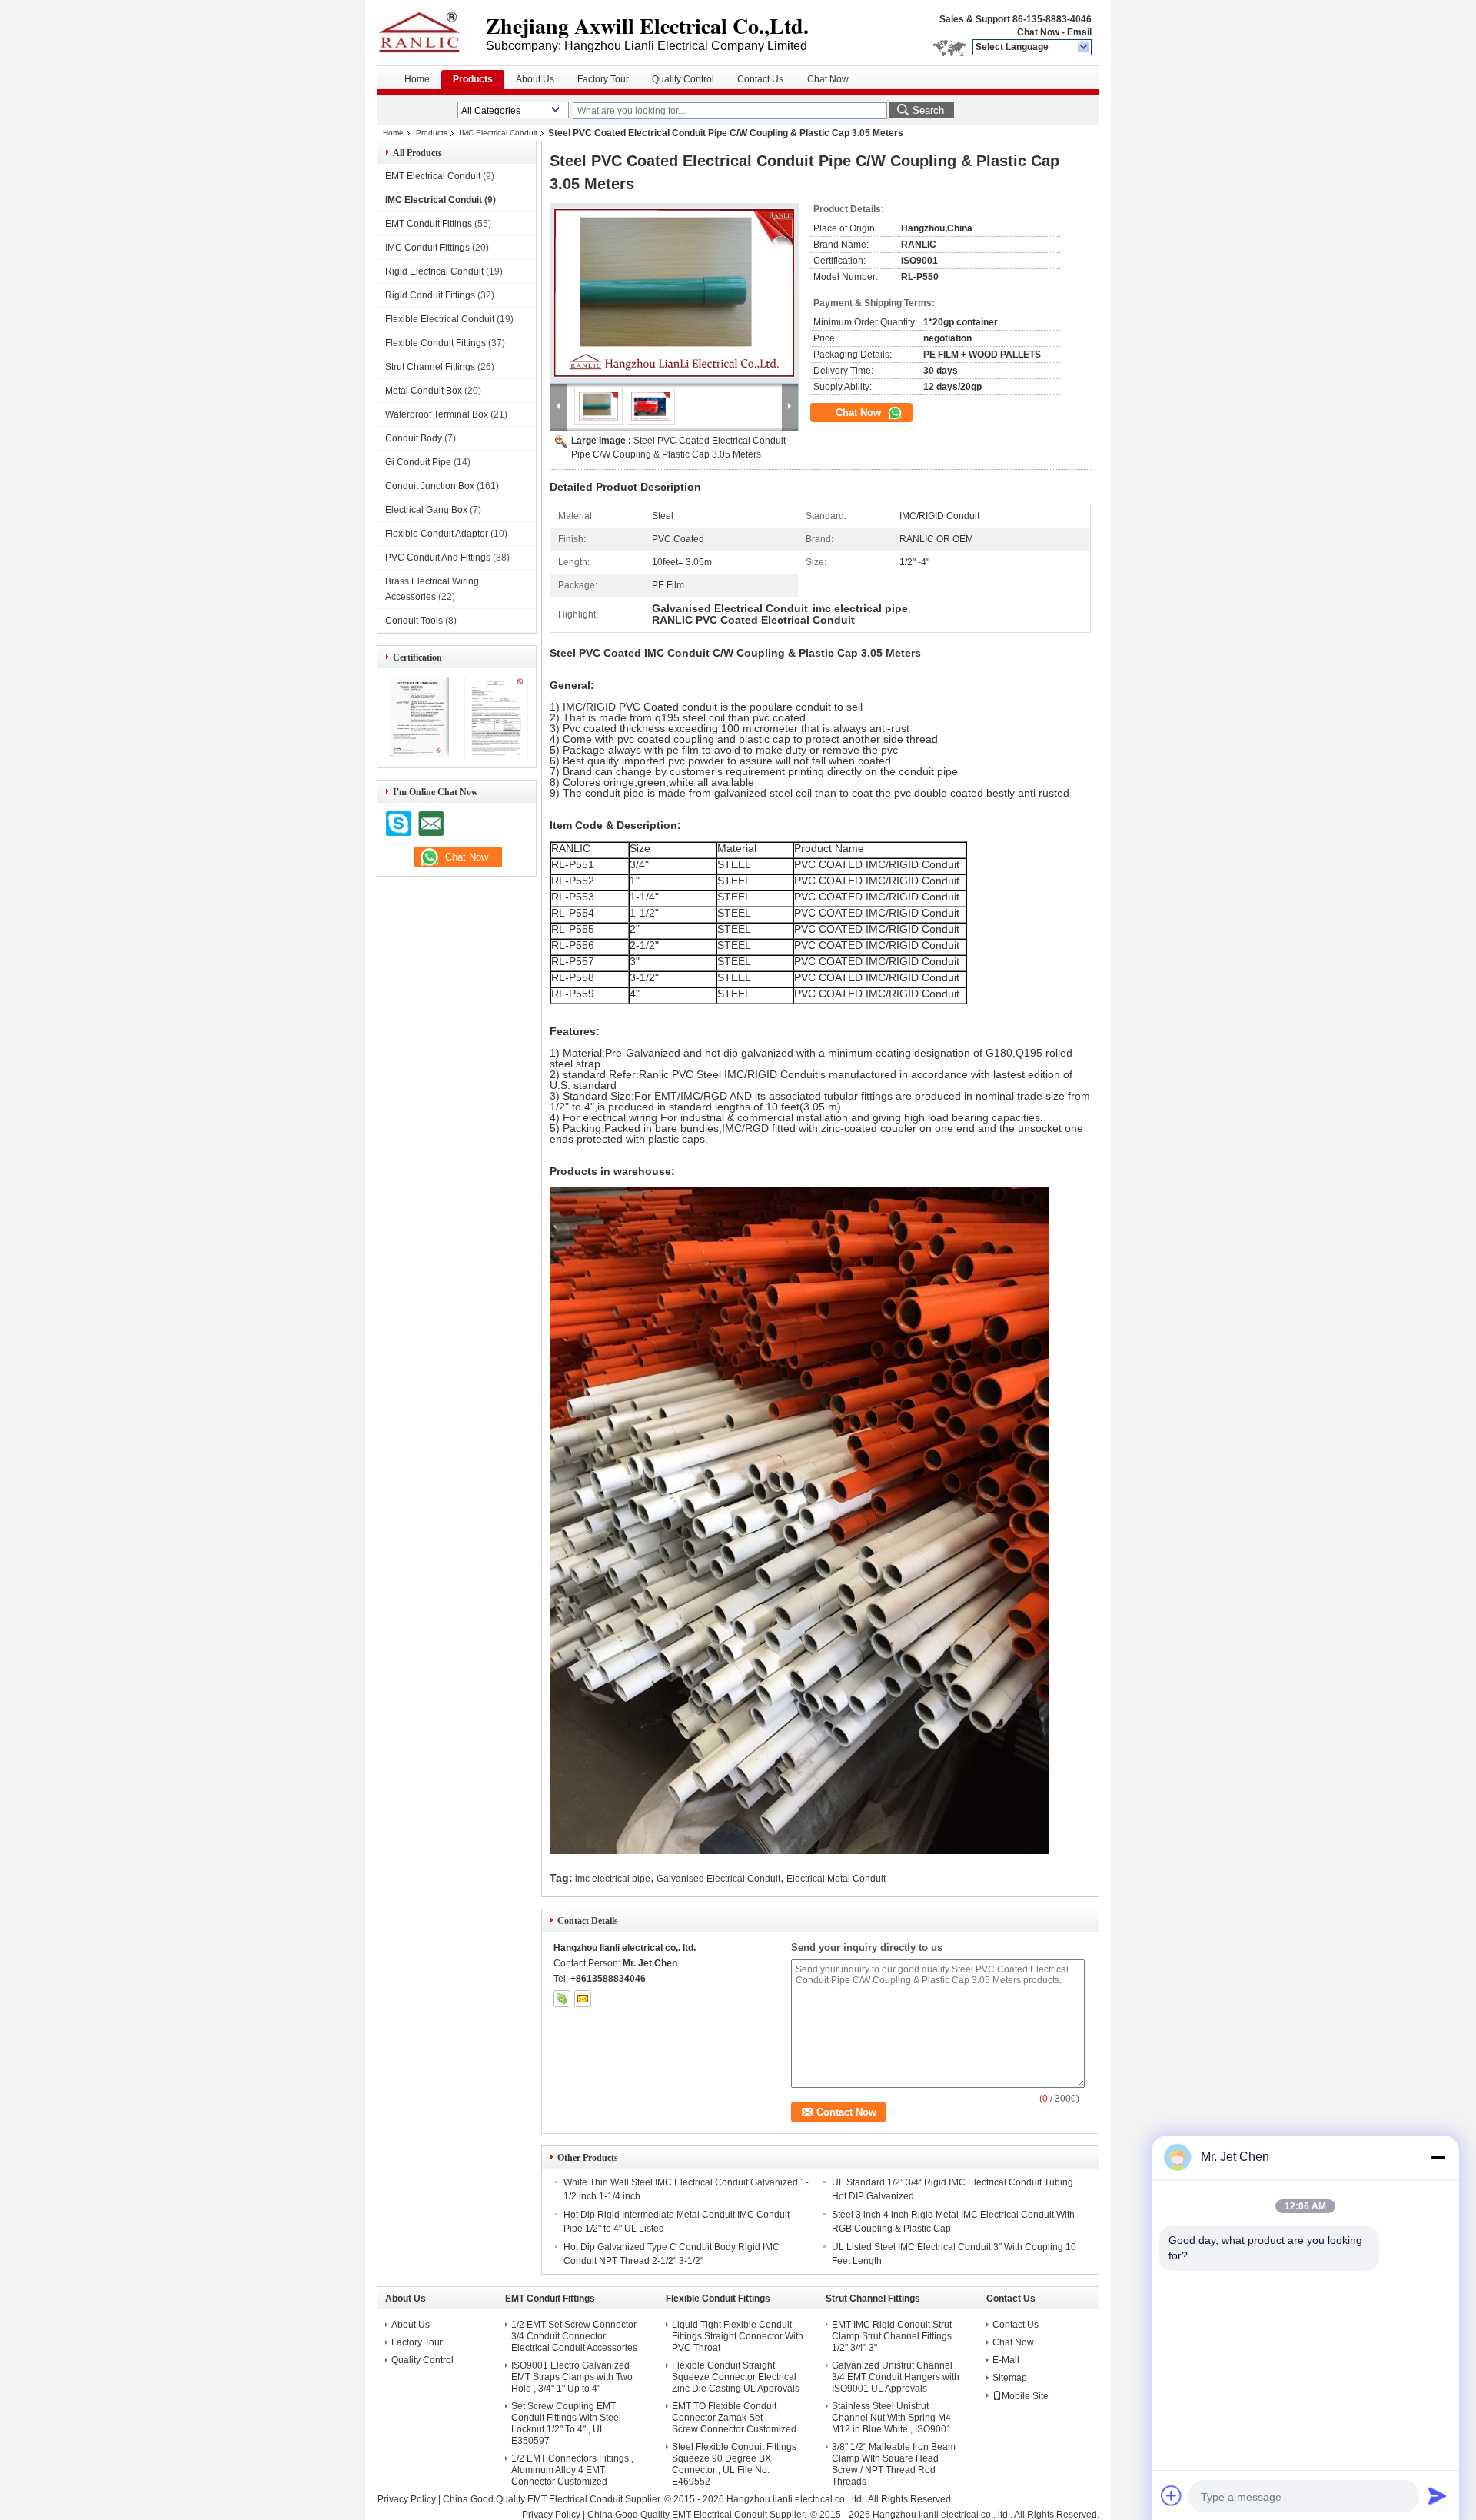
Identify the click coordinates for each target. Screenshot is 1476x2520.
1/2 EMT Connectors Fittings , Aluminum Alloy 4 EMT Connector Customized (572, 2470)
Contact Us (760, 79)
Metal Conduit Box (424, 391)
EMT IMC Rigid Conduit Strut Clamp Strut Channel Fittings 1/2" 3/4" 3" (892, 2336)
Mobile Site (1025, 2396)
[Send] (1438, 2495)
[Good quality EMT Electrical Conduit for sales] (417, 757)
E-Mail (1006, 2360)
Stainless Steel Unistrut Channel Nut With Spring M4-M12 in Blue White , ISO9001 (893, 2418)
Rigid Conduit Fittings (430, 295)
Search (928, 110)
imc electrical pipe (613, 1879)
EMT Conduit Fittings (429, 224)
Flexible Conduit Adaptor (437, 534)
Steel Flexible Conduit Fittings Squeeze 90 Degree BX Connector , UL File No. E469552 (734, 2464)
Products (473, 79)
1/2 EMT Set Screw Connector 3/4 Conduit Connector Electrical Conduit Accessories (574, 2336)
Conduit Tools (414, 621)
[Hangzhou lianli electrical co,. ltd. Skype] (562, 1999)
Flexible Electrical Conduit (440, 319)
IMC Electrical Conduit (499, 133)
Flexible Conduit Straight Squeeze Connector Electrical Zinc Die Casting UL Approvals (736, 2377)
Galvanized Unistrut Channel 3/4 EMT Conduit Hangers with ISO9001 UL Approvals (896, 2377)
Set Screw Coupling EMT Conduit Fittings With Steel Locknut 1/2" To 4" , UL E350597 (566, 2423)
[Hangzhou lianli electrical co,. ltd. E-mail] (583, 1999)
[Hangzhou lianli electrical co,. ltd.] (1084, 48)
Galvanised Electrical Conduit (718, 1879)
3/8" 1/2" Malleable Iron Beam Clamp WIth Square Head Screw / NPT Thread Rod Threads (894, 2464)
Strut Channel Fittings (430, 367)
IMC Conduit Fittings (427, 248)
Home (417, 79)
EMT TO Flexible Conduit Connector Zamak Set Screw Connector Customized (734, 2418)
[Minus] (1438, 2157)
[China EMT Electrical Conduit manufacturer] (431, 31)
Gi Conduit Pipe (418, 462)
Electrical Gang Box (426, 510)
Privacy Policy (407, 2499)
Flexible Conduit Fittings (435, 343)
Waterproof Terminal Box (437, 414)
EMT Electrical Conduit (433, 176)
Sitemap (1010, 2378)
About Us (535, 79)
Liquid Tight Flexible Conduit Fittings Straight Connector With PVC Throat (738, 2336)
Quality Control (683, 79)
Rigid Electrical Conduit (434, 271)
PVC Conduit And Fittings (438, 558)
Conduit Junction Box (430, 486)
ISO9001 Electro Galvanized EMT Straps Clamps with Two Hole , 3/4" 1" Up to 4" (572, 2377)
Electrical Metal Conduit (836, 1879)
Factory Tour (603, 79)
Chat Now (1038, 32)
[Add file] (1172, 2495)
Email (1079, 32)
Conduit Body (414, 438)
